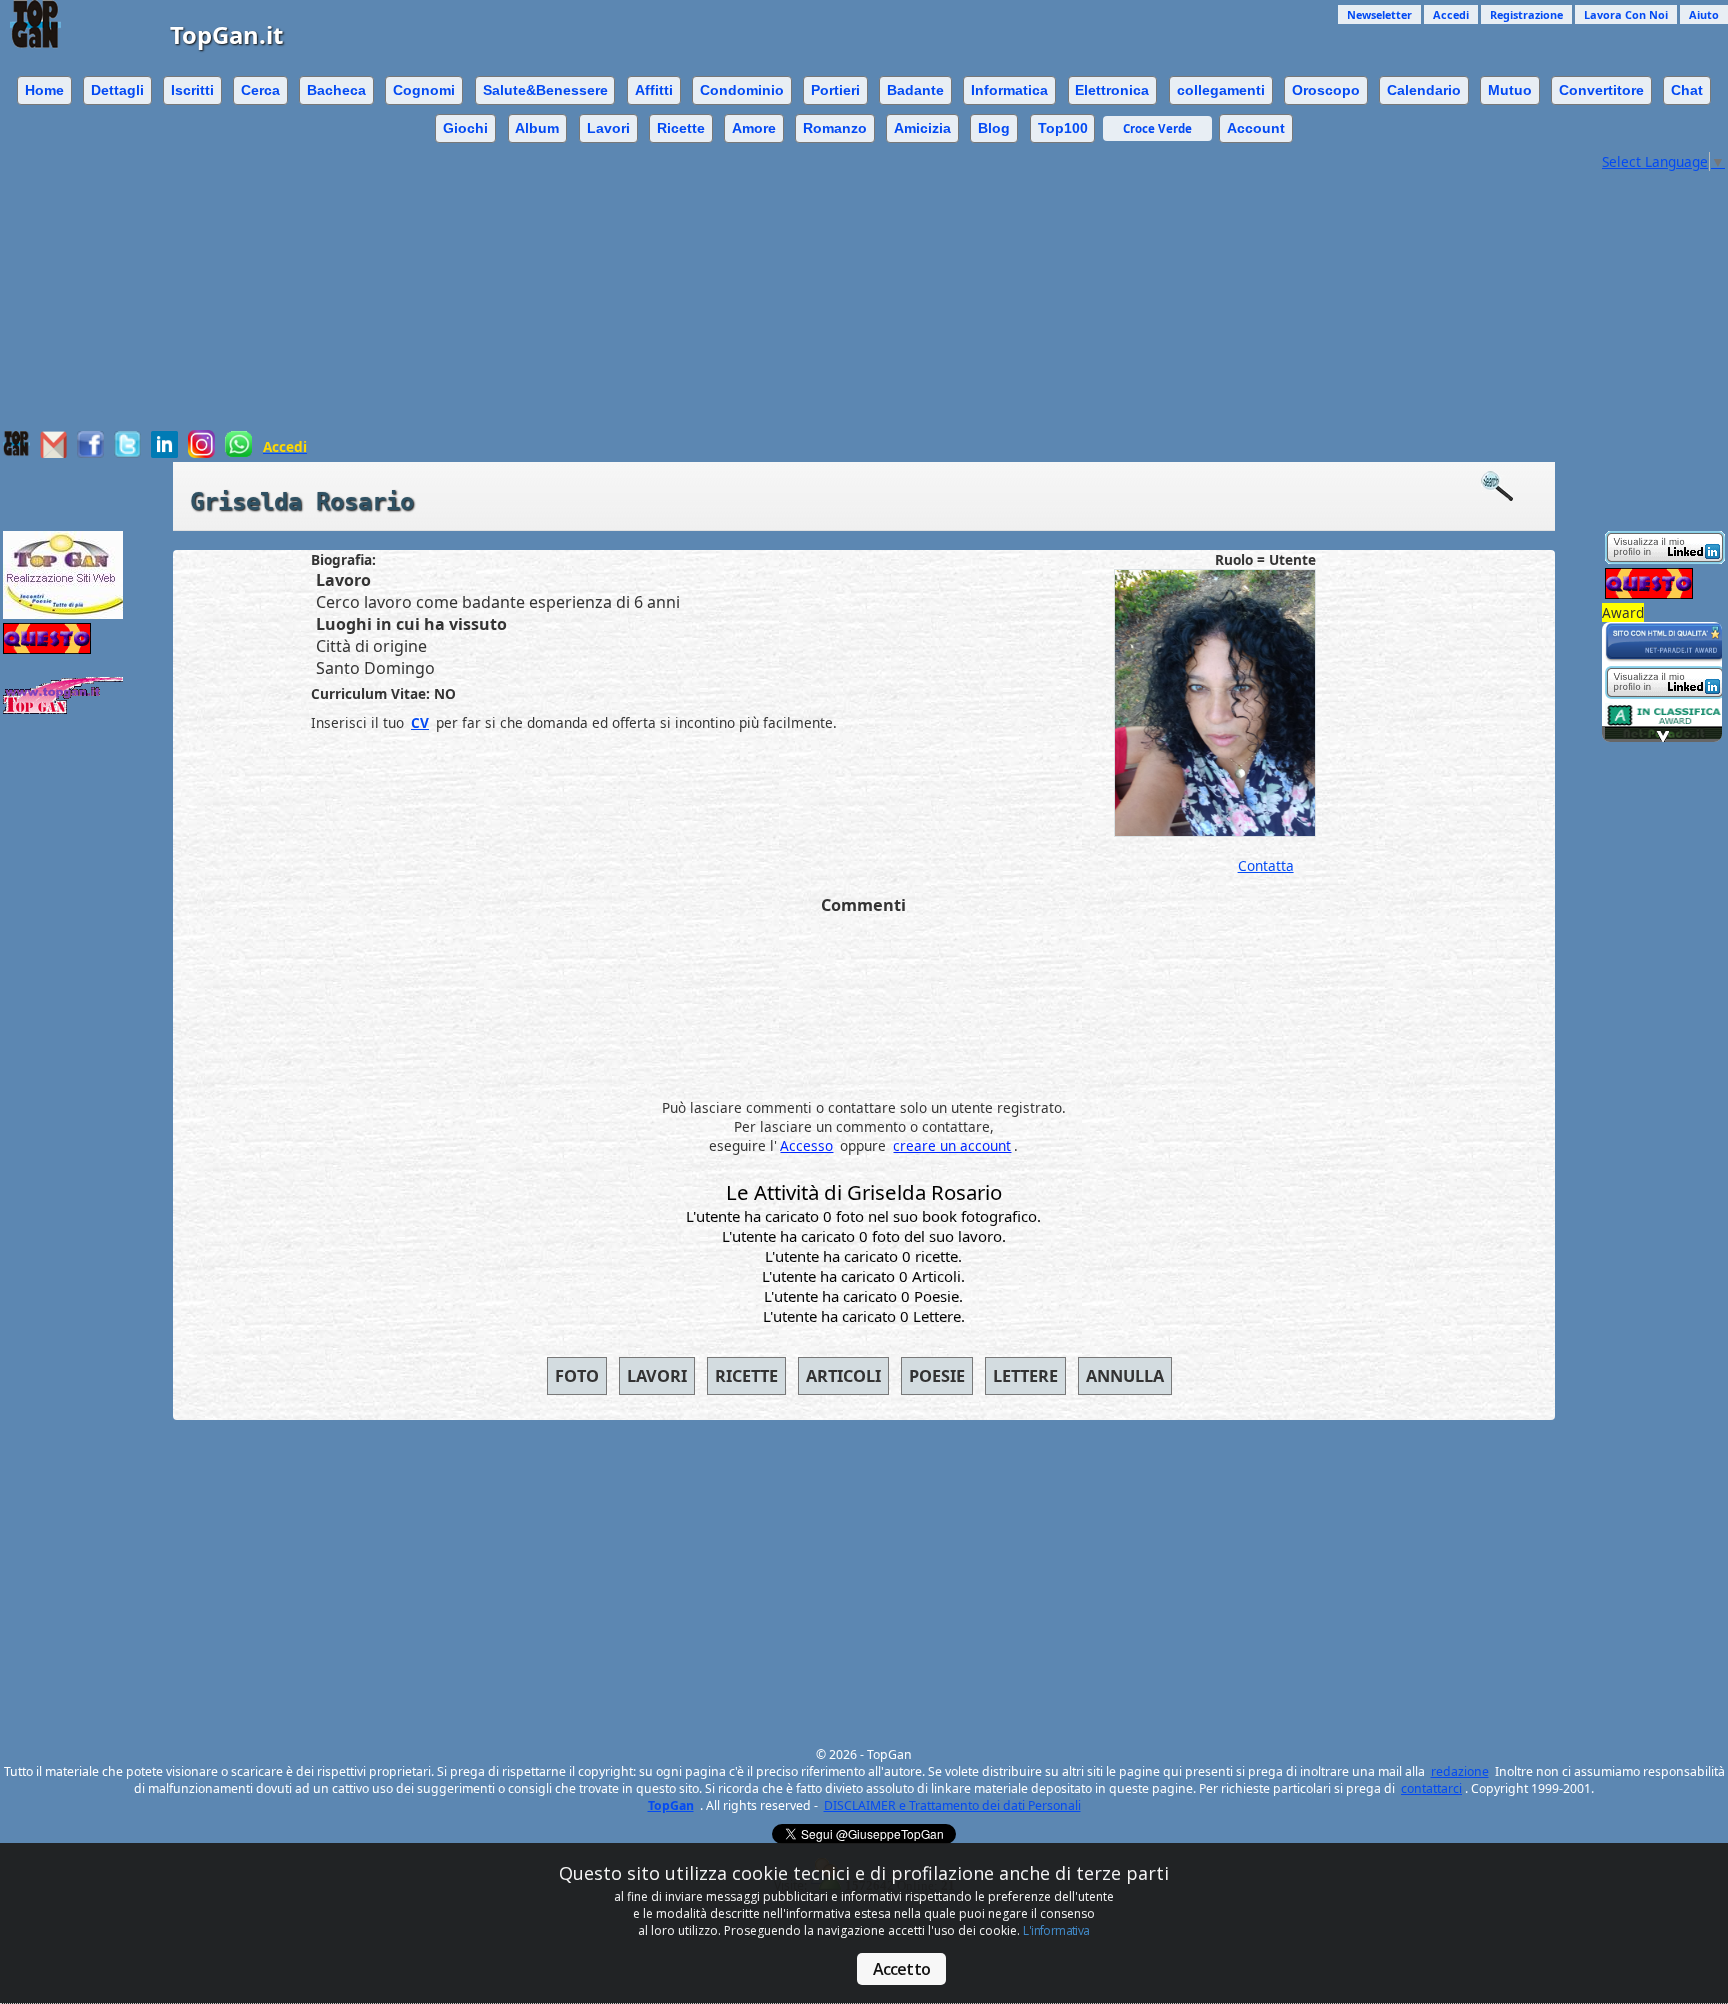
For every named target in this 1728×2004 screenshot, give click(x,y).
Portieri (835, 90)
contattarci (1431, 1788)
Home (44, 90)
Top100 (1063, 128)
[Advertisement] (799, 290)
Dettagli (117, 90)
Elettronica (1112, 90)
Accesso (806, 1145)
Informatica (1009, 90)
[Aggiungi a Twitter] (127, 452)
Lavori (608, 128)
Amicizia (922, 128)
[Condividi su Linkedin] (164, 452)
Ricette (681, 128)
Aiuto (1704, 14)
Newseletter (1379, 14)
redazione (1460, 1771)
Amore (754, 128)
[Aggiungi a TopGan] (16, 451)
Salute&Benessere (545, 90)
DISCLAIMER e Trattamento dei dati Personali (952, 1805)
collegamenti (1221, 90)
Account (1256, 128)
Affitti (654, 90)
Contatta (1266, 865)
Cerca (260, 90)
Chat (1687, 90)
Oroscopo (1326, 90)
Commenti (863, 905)
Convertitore (1601, 90)
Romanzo (835, 128)
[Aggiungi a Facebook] (90, 452)
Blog (994, 128)
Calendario (1424, 90)
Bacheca (336, 90)
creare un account (952, 1145)
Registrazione (1526, 14)
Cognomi (424, 90)
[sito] (1665, 656)
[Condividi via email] (53, 452)
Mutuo (1510, 90)
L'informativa (1056, 1930)
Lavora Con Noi (1626, 14)
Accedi (1451, 14)
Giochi (465, 128)
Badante (915, 90)
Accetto (901, 1969)
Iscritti (192, 90)
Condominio (742, 90)
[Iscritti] (1507, 486)
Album (537, 128)
